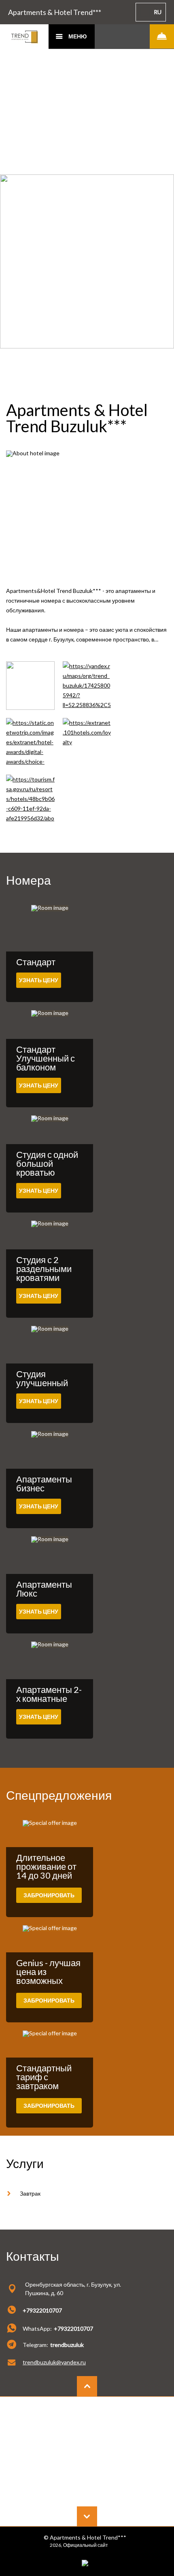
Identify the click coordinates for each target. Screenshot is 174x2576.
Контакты (33, 2256)
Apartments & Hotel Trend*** (55, 12)
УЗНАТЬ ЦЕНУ (39, 980)
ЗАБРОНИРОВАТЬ (49, 1895)
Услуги (25, 2163)
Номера (29, 880)
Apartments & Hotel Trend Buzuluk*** (77, 418)
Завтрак (30, 2193)
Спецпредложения (59, 1795)
